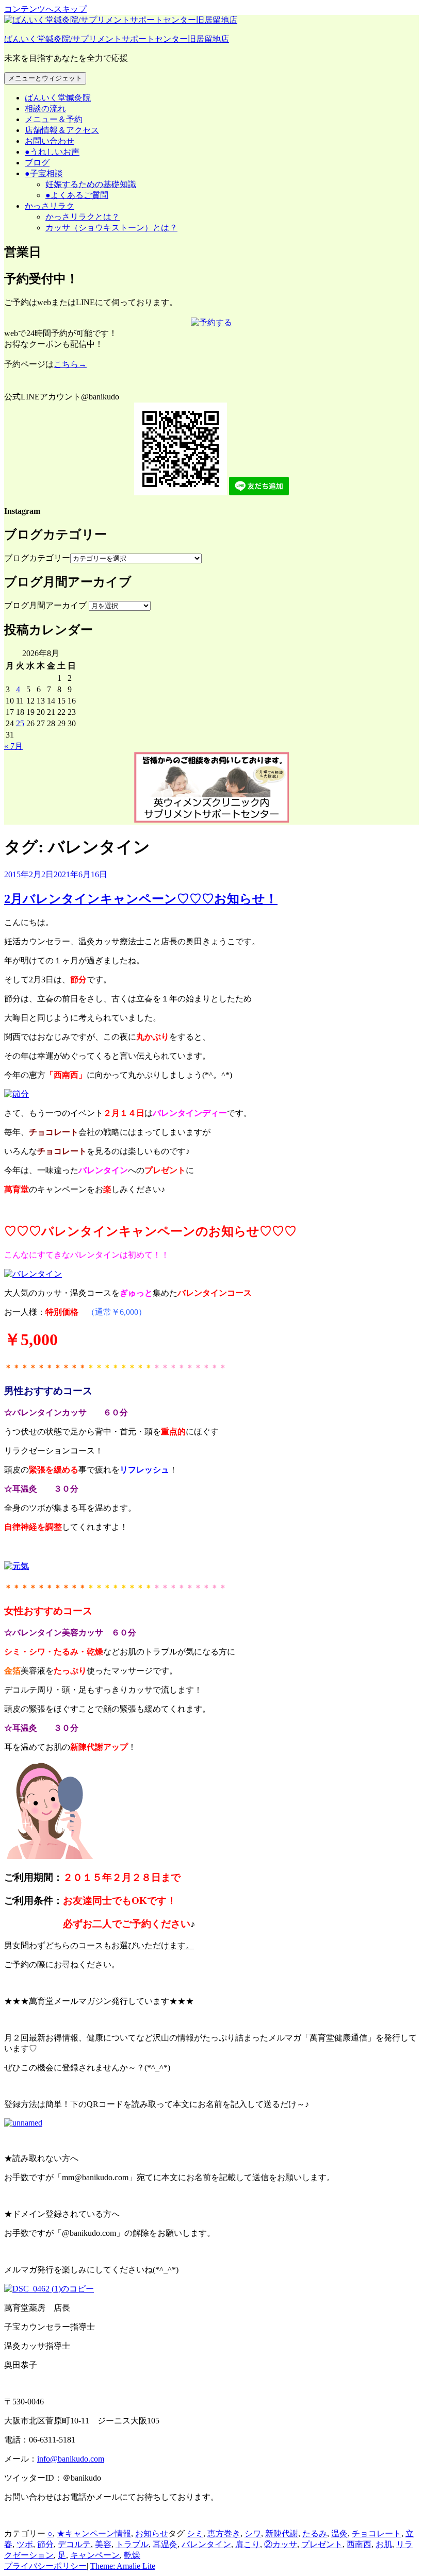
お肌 (384, 2544)
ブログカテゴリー (37, 558)
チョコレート (377, 2533)
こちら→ (70, 364)
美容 (103, 2544)
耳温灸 (165, 2544)
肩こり (248, 2544)
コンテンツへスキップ (45, 9)
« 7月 (13, 746)
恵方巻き (224, 2533)
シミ (195, 2533)
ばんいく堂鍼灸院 (58, 98)
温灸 (339, 2533)
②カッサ (281, 2544)
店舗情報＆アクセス (62, 130)
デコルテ (74, 2544)
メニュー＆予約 (54, 119)
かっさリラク (50, 206)
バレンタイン (206, 2544)
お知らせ (152, 2533)
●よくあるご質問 (77, 195)
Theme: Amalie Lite (123, 2566)
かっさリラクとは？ (83, 217)
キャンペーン (95, 2555)
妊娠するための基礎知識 (91, 184)
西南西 (359, 2544)
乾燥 (132, 2555)
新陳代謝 (282, 2533)
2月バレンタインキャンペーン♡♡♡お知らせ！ (141, 899)
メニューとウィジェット (45, 78)
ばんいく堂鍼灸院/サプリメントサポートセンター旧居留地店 (117, 39)
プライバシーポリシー (45, 2566)
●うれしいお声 (52, 152)
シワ (253, 2533)
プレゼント (322, 2544)
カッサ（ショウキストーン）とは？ (111, 228)
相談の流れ (45, 108)
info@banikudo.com (71, 2459)
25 (20, 723)
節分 (45, 2544)
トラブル (132, 2544)
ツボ (25, 2544)
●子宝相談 (44, 173)
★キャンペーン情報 (94, 2533)
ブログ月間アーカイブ (45, 605)
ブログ (37, 163)
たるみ (315, 2533)
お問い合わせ (50, 141)
